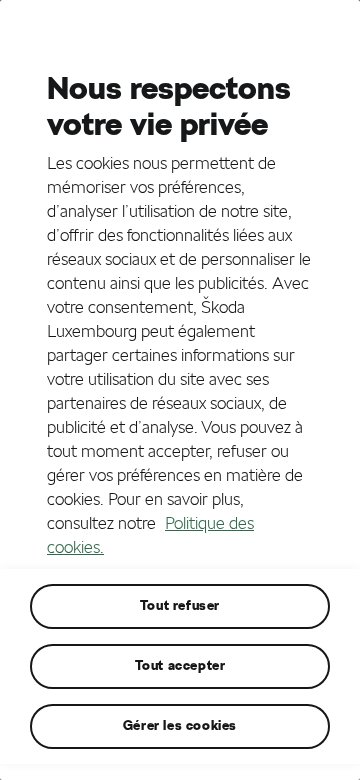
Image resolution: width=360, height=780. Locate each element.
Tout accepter (180, 665)
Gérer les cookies (180, 725)
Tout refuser (180, 605)
